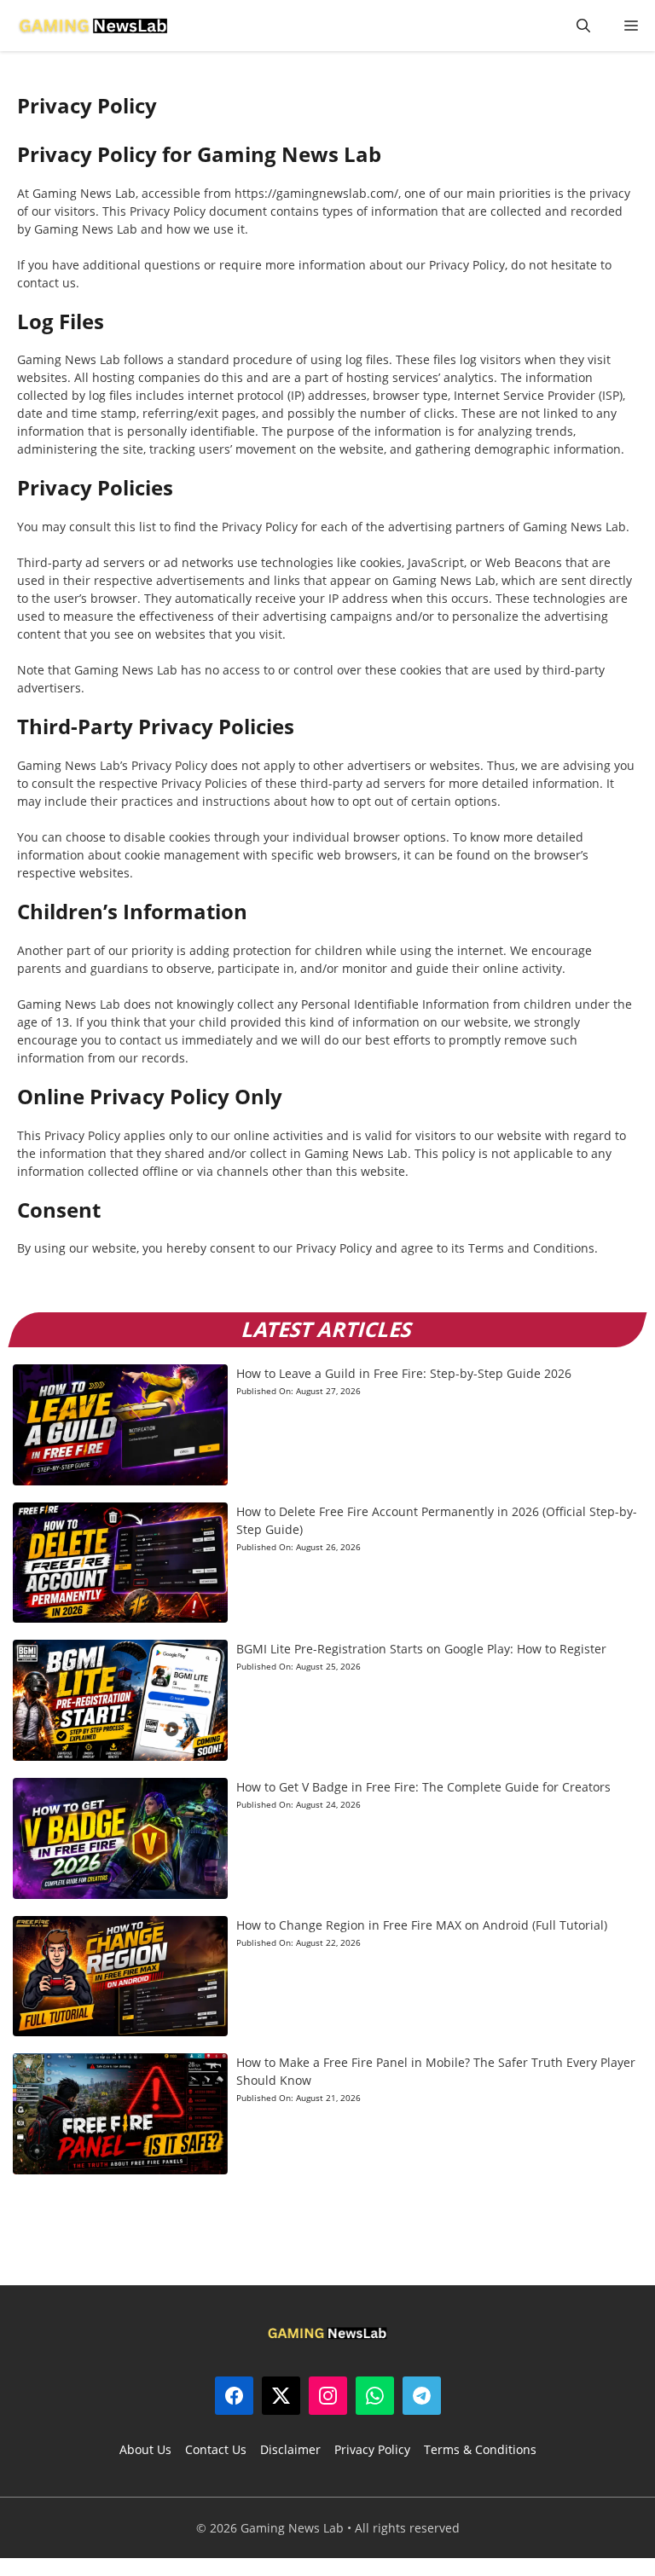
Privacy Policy (372, 2449)
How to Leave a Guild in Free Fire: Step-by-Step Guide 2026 (404, 1373)
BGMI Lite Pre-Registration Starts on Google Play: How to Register (421, 1649)
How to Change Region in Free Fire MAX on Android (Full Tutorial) (422, 1925)
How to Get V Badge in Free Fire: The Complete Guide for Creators (423, 1787)
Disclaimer (290, 2449)
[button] (583, 26)
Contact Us (216, 2449)
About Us (145, 2449)
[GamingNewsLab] (93, 26)
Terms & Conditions (480, 2449)
